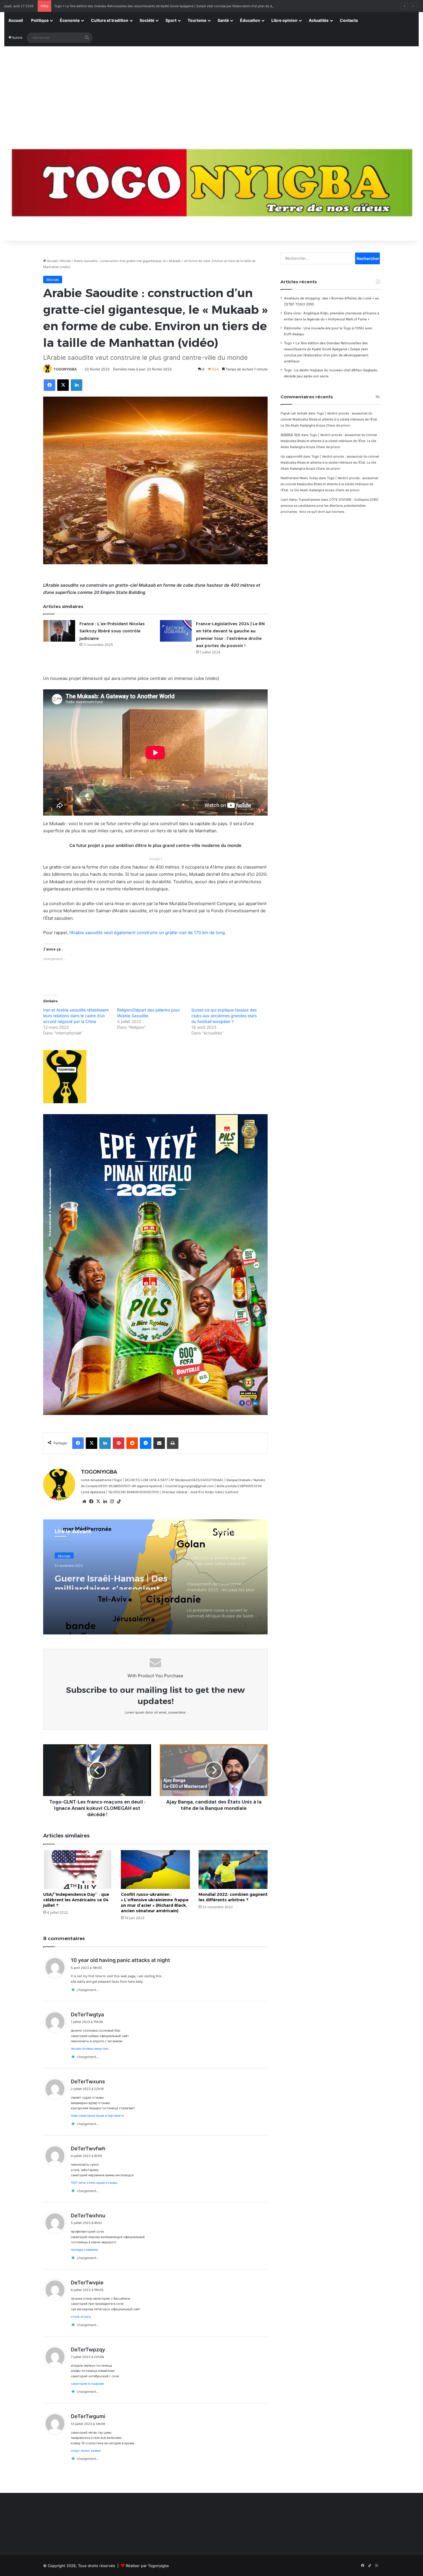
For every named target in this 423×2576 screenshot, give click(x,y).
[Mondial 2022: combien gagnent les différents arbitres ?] (233, 1870)
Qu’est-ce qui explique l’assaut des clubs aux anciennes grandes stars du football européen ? (224, 1016)
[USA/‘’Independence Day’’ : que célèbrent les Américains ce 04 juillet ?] (78, 1870)
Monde (66, 261)
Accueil (16, 20)
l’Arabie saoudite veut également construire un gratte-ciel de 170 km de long (147, 933)
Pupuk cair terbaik (294, 413)
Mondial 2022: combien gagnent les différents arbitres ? (233, 1897)
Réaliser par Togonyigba (147, 2566)
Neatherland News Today (299, 478)
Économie (70, 20)
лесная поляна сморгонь (90, 2049)
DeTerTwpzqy (88, 2350)
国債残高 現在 (290, 435)
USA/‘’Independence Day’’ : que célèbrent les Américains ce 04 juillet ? (76, 1900)
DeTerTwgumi (88, 2416)
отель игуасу (81, 2317)
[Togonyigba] (211, 187)
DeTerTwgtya (87, 2014)
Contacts (349, 20)
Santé (223, 20)
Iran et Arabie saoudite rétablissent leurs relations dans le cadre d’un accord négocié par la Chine (76, 1016)
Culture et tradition (110, 20)
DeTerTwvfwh (88, 2148)
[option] (155, 1577)
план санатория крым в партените (97, 2116)
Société (147, 20)
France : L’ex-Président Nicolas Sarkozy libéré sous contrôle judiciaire (112, 631)
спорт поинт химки (86, 2451)
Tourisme (197, 20)
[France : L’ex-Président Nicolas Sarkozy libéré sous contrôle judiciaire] (59, 631)
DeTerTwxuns (88, 2081)
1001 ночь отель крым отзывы (94, 2183)
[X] (98, 1502)
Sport (171, 20)
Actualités (319, 20)
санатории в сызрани (87, 2384)
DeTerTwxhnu (88, 2215)
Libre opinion (284, 20)
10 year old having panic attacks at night (120, 1960)
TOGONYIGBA (65, 369)
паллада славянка (84, 2250)
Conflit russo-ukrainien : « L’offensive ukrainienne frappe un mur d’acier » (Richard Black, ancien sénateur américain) (155, 1903)
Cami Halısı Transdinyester (300, 500)
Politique (40, 20)
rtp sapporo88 (291, 456)
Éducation (250, 20)
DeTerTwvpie (87, 2283)
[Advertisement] (211, 90)
